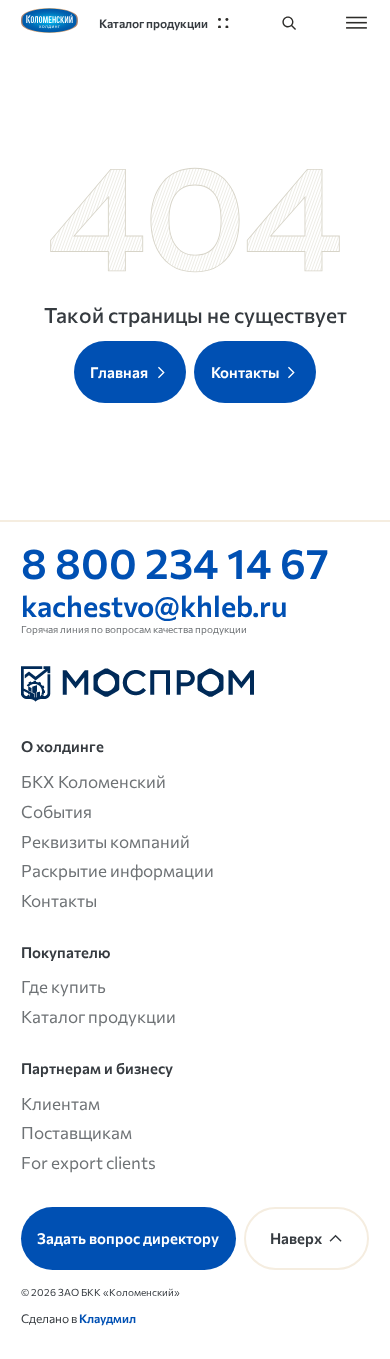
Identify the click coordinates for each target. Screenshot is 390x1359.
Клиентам (60, 1103)
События (56, 811)
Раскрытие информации (117, 870)
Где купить (63, 986)
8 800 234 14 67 (175, 562)
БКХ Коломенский (93, 781)
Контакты (59, 900)
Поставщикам (76, 1132)
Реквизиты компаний (105, 841)
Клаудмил (107, 1318)
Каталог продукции (98, 1016)
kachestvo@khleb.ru (154, 605)
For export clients (88, 1162)
